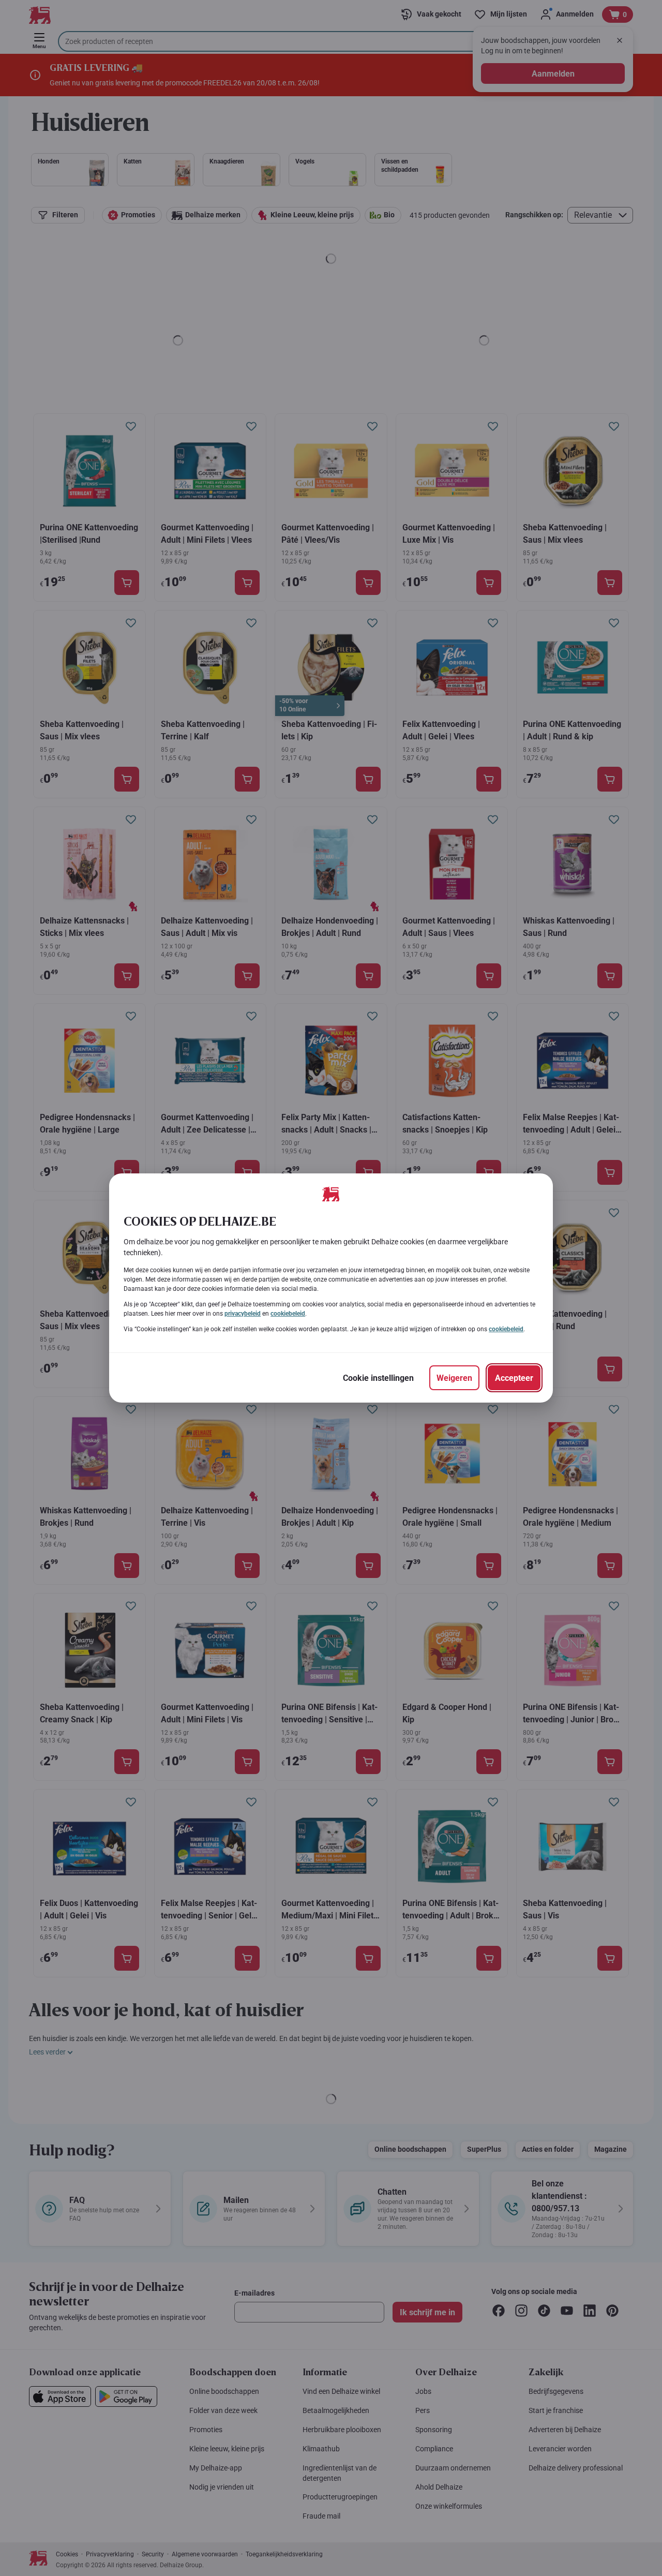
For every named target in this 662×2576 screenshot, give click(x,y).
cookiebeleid (288, 1314)
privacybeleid (243, 1314)
